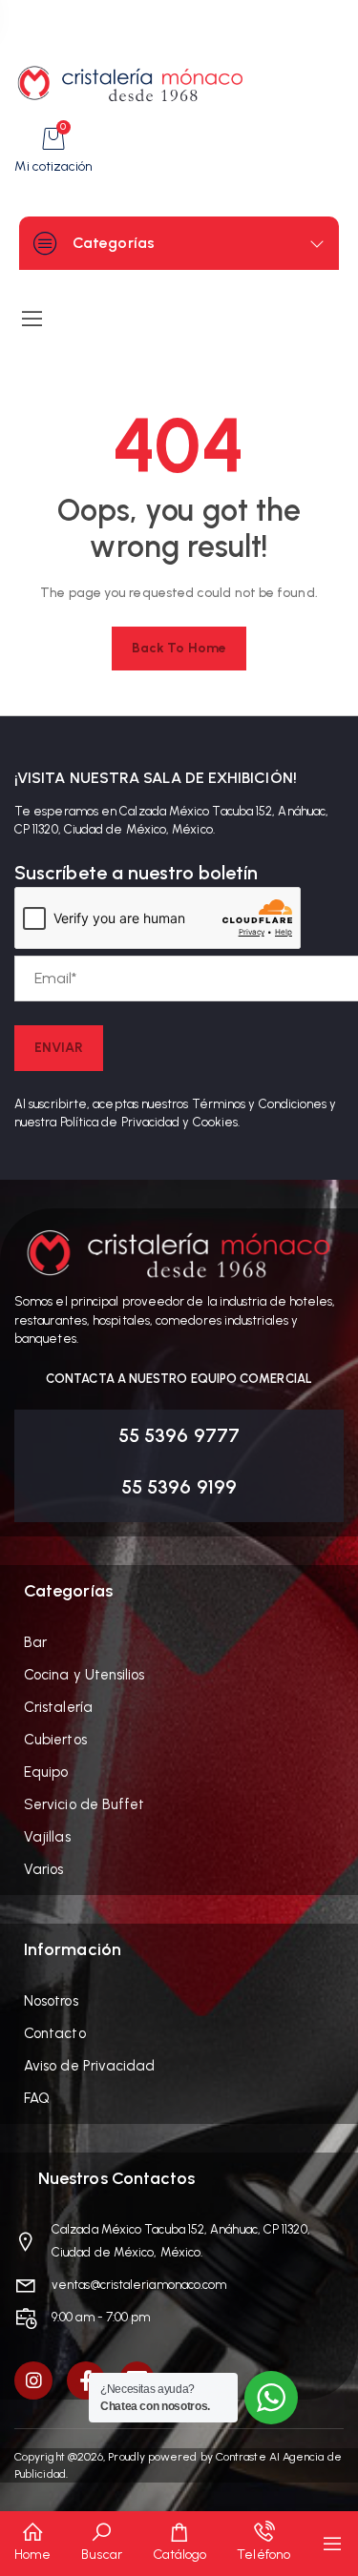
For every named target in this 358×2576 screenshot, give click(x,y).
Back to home (179, 648)
